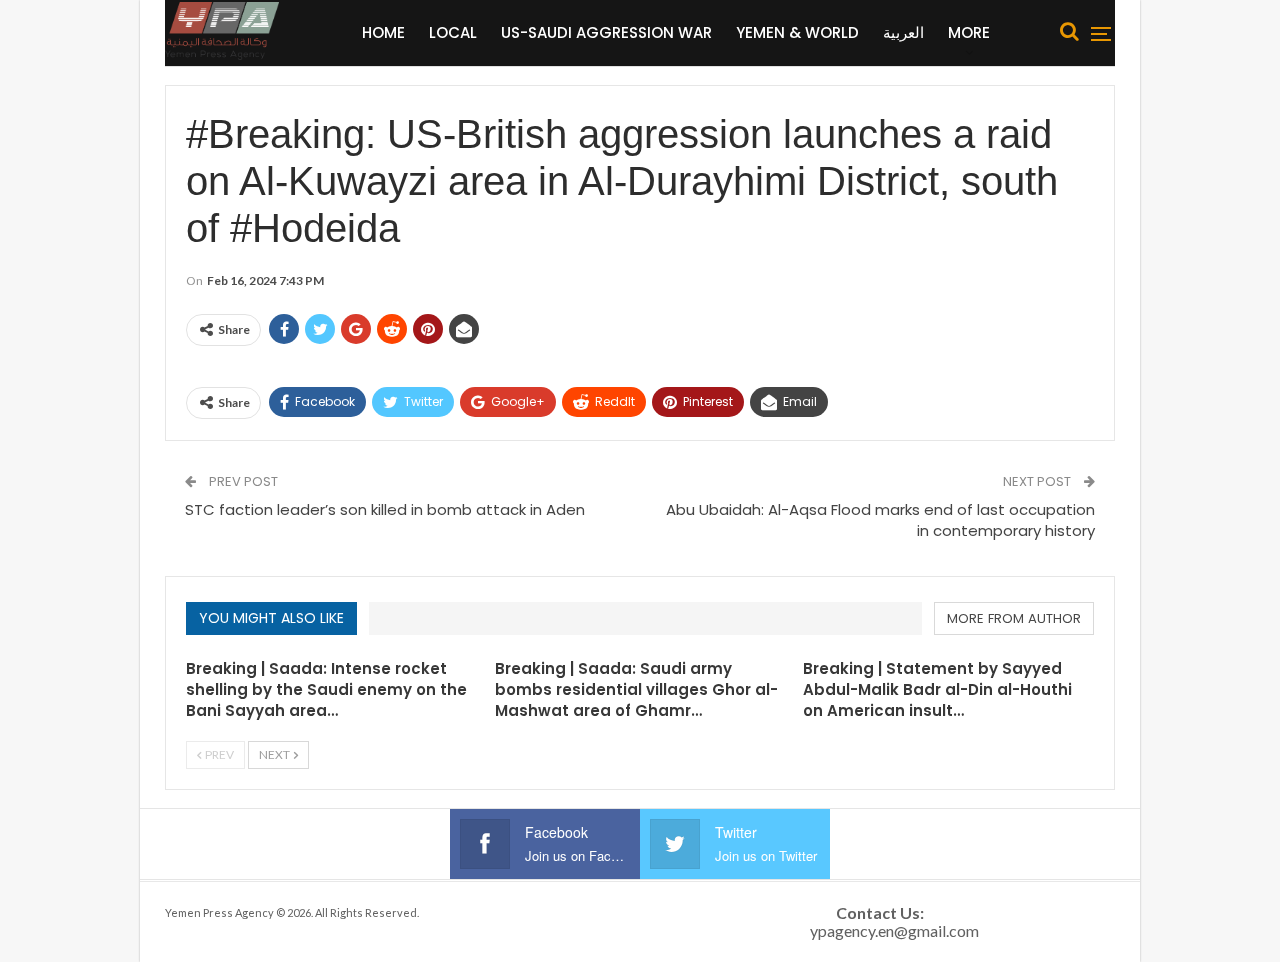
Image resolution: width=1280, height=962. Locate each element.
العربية (903, 32)
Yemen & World (797, 32)
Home (383, 32)
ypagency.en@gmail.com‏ (894, 930)
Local (453, 32)
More (969, 32)
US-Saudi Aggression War (606, 32)
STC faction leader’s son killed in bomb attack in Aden (385, 509)
